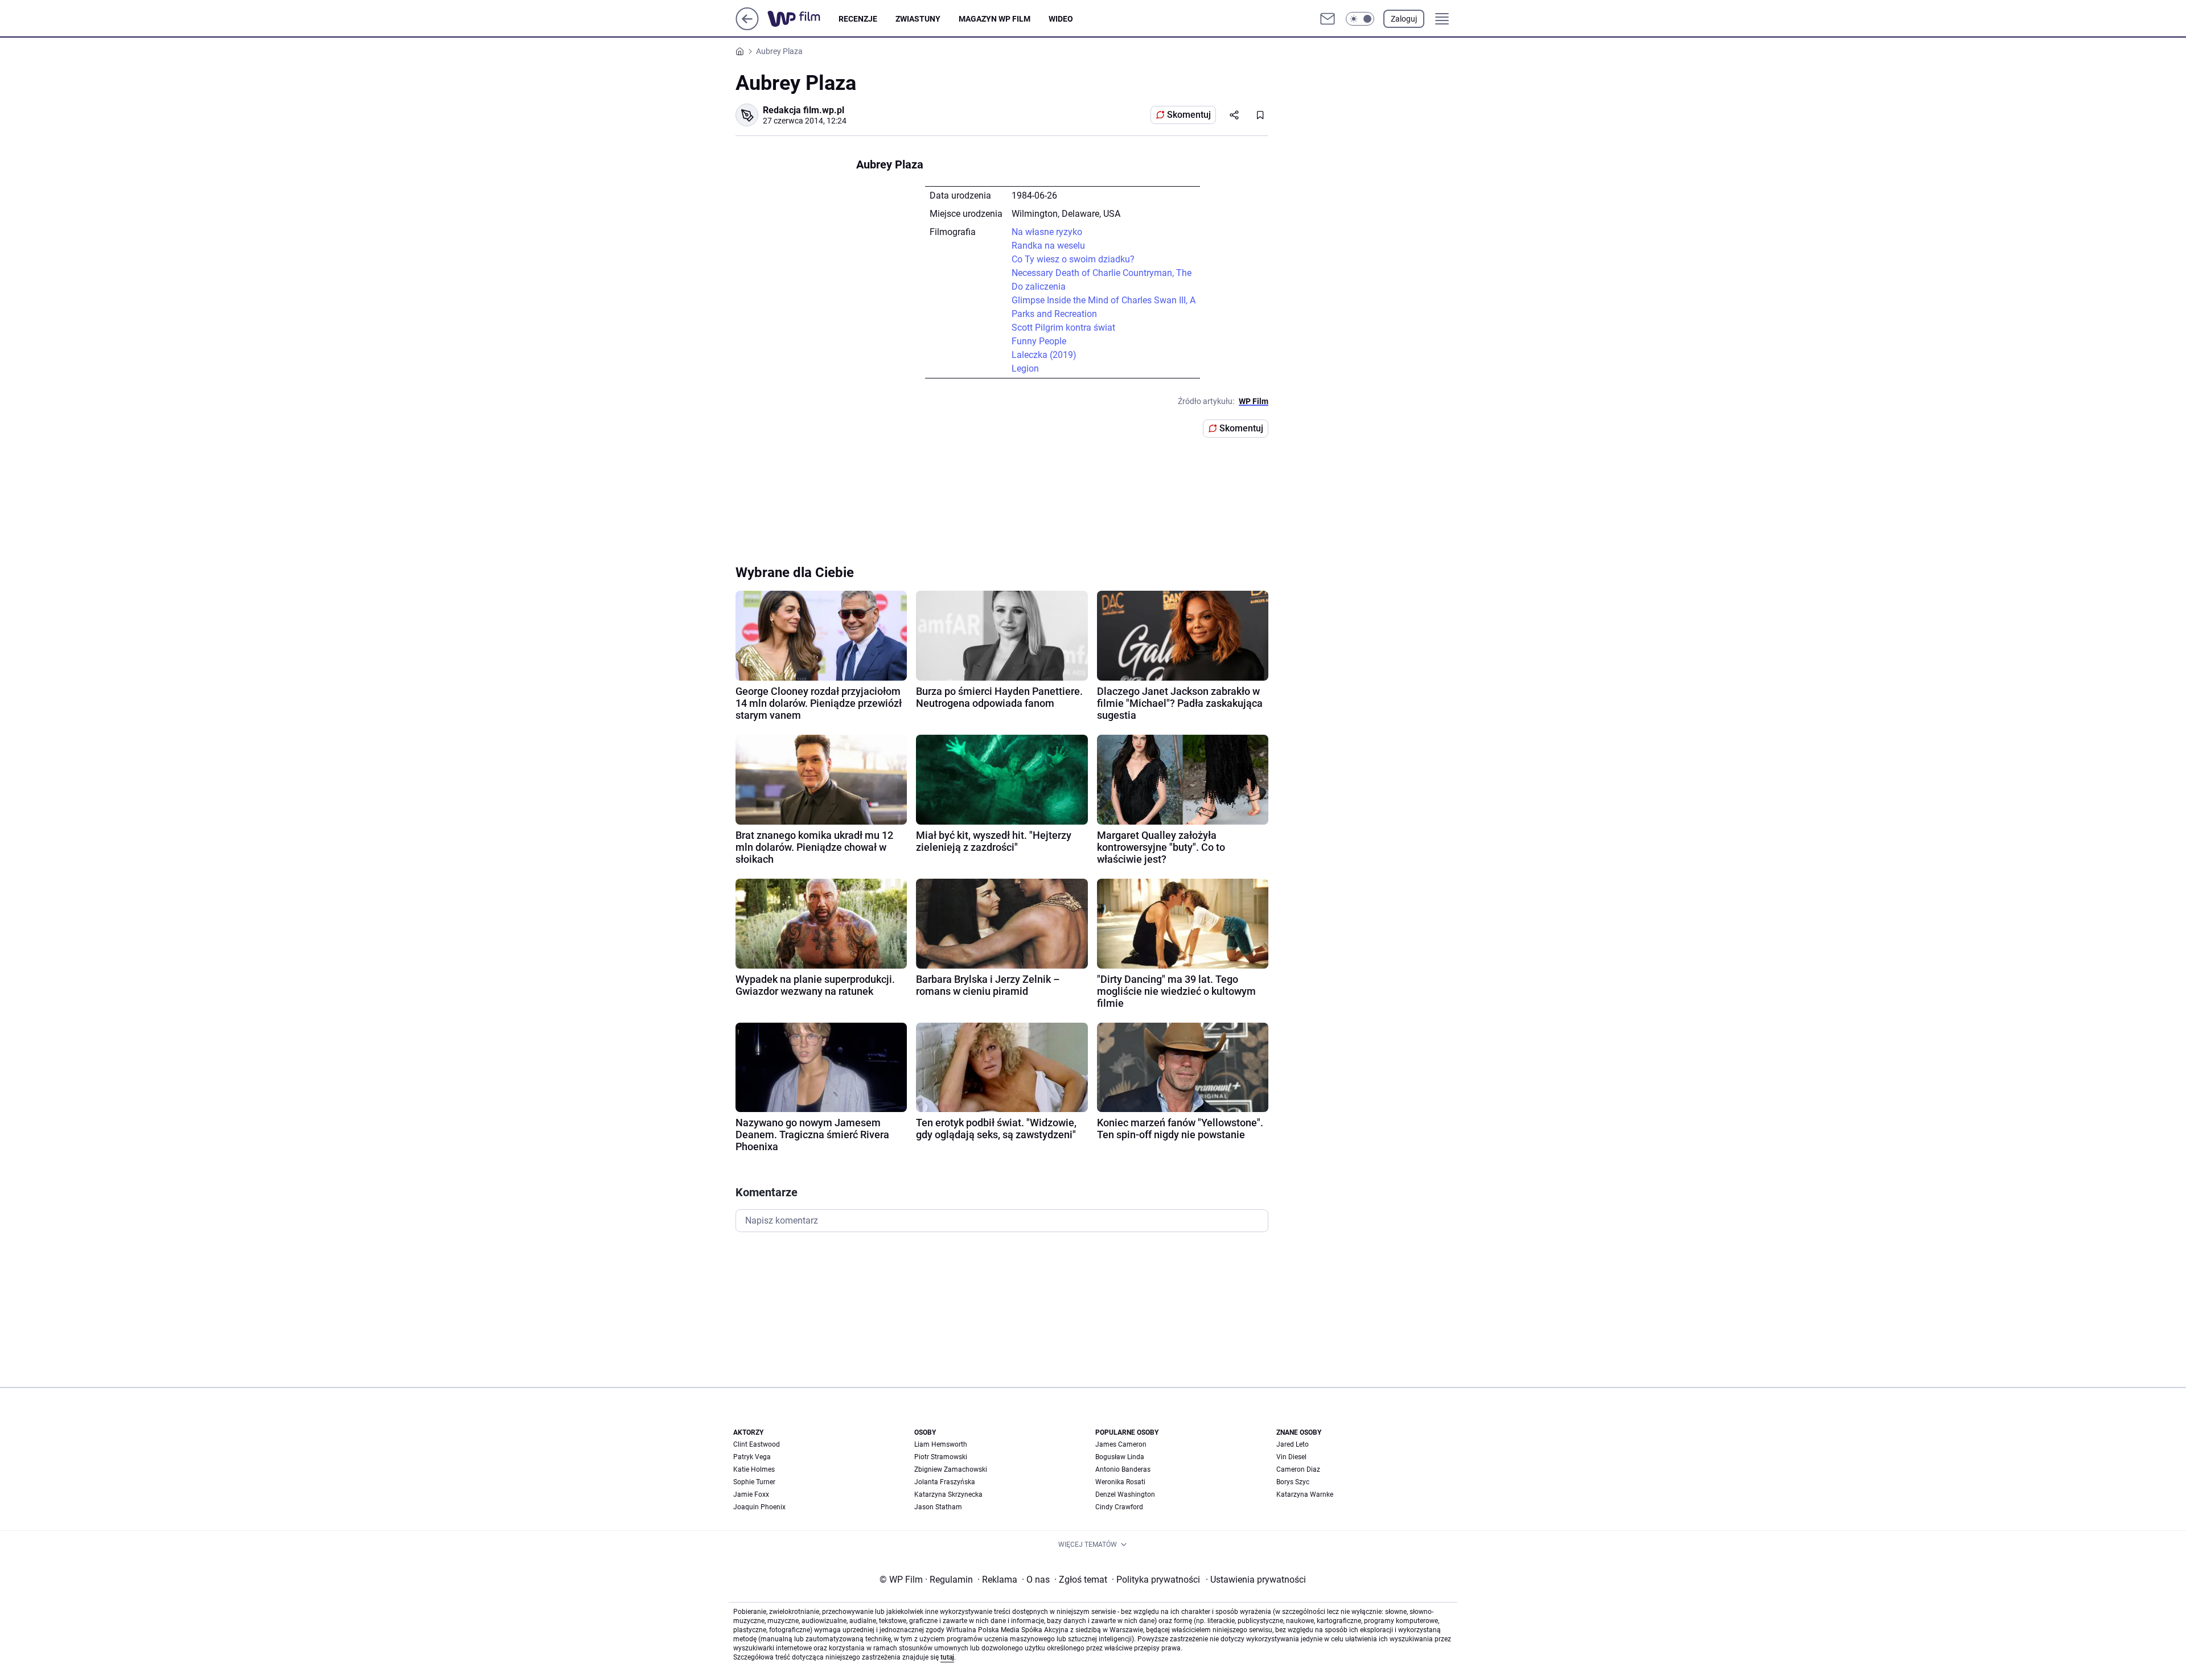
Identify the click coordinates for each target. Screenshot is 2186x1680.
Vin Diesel (1291, 1457)
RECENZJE (858, 19)
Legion (1025, 368)
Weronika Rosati (1120, 1482)
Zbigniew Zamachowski (951, 1469)
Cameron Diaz (1298, 1469)
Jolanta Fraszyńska (945, 1482)
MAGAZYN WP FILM (995, 19)
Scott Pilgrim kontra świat (1063, 328)
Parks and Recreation (1054, 314)
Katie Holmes (754, 1469)
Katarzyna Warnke (1305, 1494)
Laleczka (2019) (1044, 355)
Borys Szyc (1293, 1482)
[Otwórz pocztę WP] (1328, 19)
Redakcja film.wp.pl (804, 110)
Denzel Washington (1125, 1494)
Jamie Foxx (751, 1494)
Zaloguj (1404, 19)
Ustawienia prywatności (1256, 1580)
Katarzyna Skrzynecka (948, 1494)
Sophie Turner (754, 1482)
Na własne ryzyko (1047, 232)
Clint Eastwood (757, 1444)
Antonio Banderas (1123, 1469)
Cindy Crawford (1119, 1507)
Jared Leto (1293, 1444)
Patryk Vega (752, 1457)
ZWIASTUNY (918, 19)
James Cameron (1121, 1444)
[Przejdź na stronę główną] (747, 27)
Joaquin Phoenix (759, 1507)
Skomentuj (1189, 115)
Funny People (1039, 341)
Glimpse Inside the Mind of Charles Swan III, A (1104, 300)
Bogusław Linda (1120, 1457)
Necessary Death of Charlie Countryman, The (1102, 273)
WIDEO (1061, 19)
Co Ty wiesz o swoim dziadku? (1073, 259)
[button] (1360, 19)
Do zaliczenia (1039, 287)
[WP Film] (803, 19)
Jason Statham (938, 1507)
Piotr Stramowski (941, 1457)
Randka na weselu (1048, 246)
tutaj (947, 1657)
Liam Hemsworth (941, 1444)
